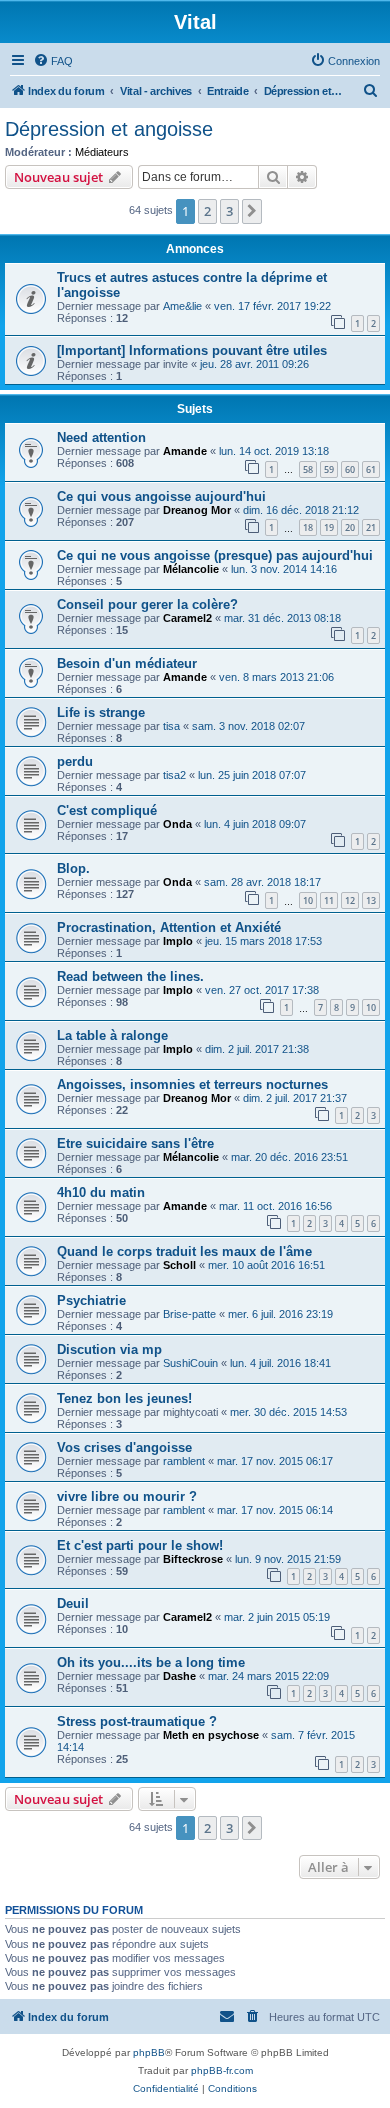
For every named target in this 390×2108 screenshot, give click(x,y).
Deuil (73, 1603)
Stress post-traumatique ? (137, 1721)
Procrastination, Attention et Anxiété (169, 927)
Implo (178, 941)
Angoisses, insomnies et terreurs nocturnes (192, 1084)
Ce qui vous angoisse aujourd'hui (161, 496)
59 (329, 469)
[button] (252, 211)
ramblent (184, 1461)
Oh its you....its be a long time (151, 1662)
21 (371, 527)
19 (329, 527)
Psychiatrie (91, 1300)
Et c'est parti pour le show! (140, 1545)
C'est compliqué (107, 810)
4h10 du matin (101, 1192)
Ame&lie (182, 306)
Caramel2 (187, 618)
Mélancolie (191, 569)
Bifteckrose (193, 1559)
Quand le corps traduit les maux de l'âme (184, 1251)
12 (350, 900)
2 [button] (207, 211)
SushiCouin (190, 1363)
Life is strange (101, 712)
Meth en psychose (211, 1735)
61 (371, 469)
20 (350, 527)
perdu (75, 761)
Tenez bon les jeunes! (124, 1398)
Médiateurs (102, 152)
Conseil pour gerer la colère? (147, 604)
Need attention (101, 437)
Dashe (179, 1676)
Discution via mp (109, 1349)
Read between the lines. (130, 976)
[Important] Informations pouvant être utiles (192, 350)
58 (308, 469)
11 (329, 900)
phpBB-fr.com (222, 2070)
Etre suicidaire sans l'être (135, 1143)
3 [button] (229, 211)
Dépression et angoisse (109, 129)
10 (308, 900)
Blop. (73, 868)
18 (308, 527)
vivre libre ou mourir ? (127, 1496)
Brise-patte (189, 1314)
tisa (171, 726)
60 (350, 469)
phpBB (149, 2052)
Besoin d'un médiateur (127, 663)
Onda (177, 824)
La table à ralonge (112, 1035)
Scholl (179, 1265)
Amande (185, 451)
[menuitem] (53, 61)
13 (371, 900)
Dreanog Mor (197, 510)
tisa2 (174, 775)
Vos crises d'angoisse (124, 1447)
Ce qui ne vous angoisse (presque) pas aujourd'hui (215, 555)
